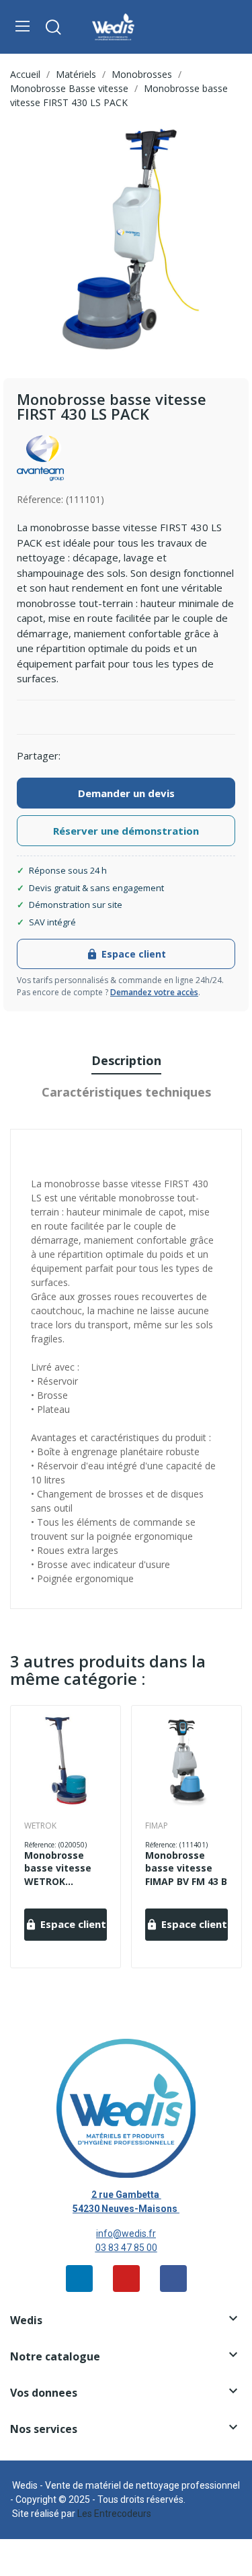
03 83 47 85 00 (126, 2248)
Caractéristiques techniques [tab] (126, 1092)
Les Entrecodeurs (114, 2514)
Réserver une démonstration (126, 831)
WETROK (40, 1826)
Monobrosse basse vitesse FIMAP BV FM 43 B (186, 1868)
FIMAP (157, 1826)
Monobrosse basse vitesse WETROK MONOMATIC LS (62, 1869)
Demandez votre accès (154, 992)
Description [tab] (126, 1060)
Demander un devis (126, 793)
